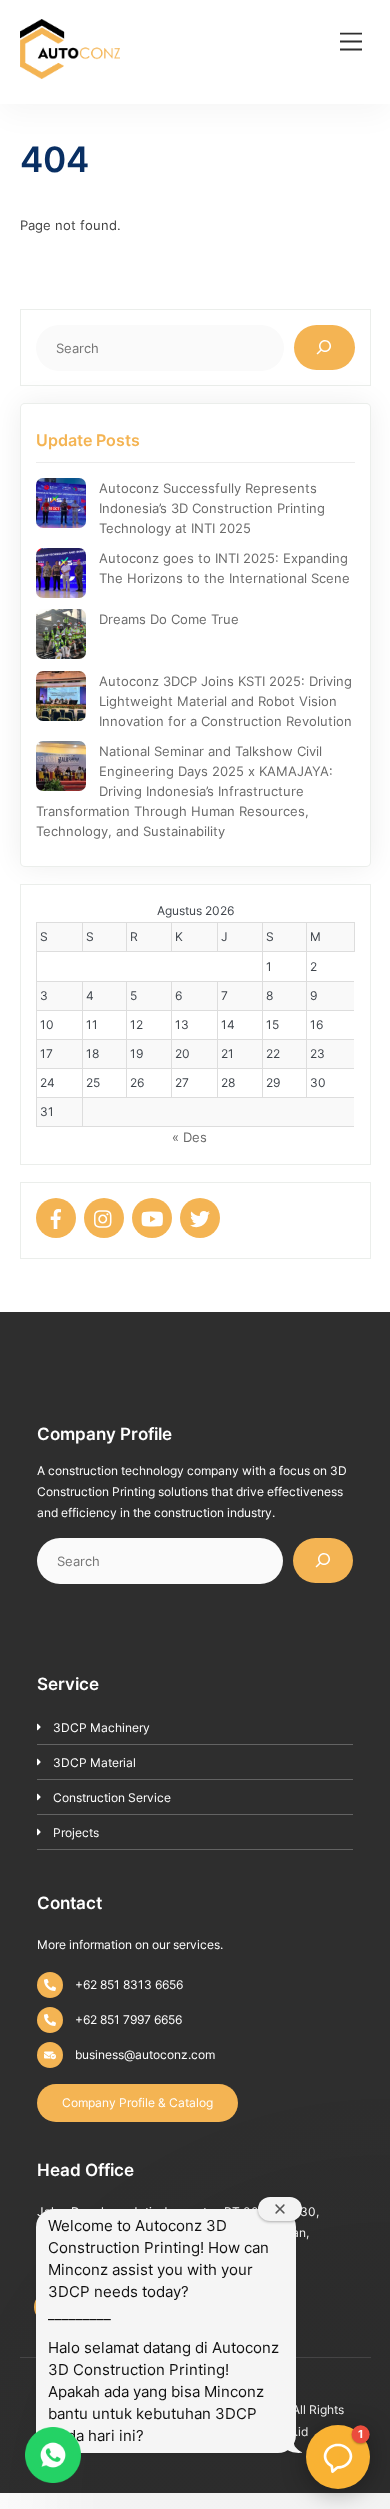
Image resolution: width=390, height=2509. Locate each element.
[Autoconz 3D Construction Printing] (70, 72)
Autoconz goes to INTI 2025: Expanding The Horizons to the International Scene (224, 568)
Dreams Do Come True (169, 619)
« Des (189, 1137)
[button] (338, 2457)
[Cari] (324, 347)
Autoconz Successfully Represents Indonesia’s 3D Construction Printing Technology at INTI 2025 (212, 508)
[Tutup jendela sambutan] (280, 2209)
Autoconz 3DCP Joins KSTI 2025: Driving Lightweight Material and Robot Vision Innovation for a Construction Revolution (225, 701)
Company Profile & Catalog (137, 2102)
